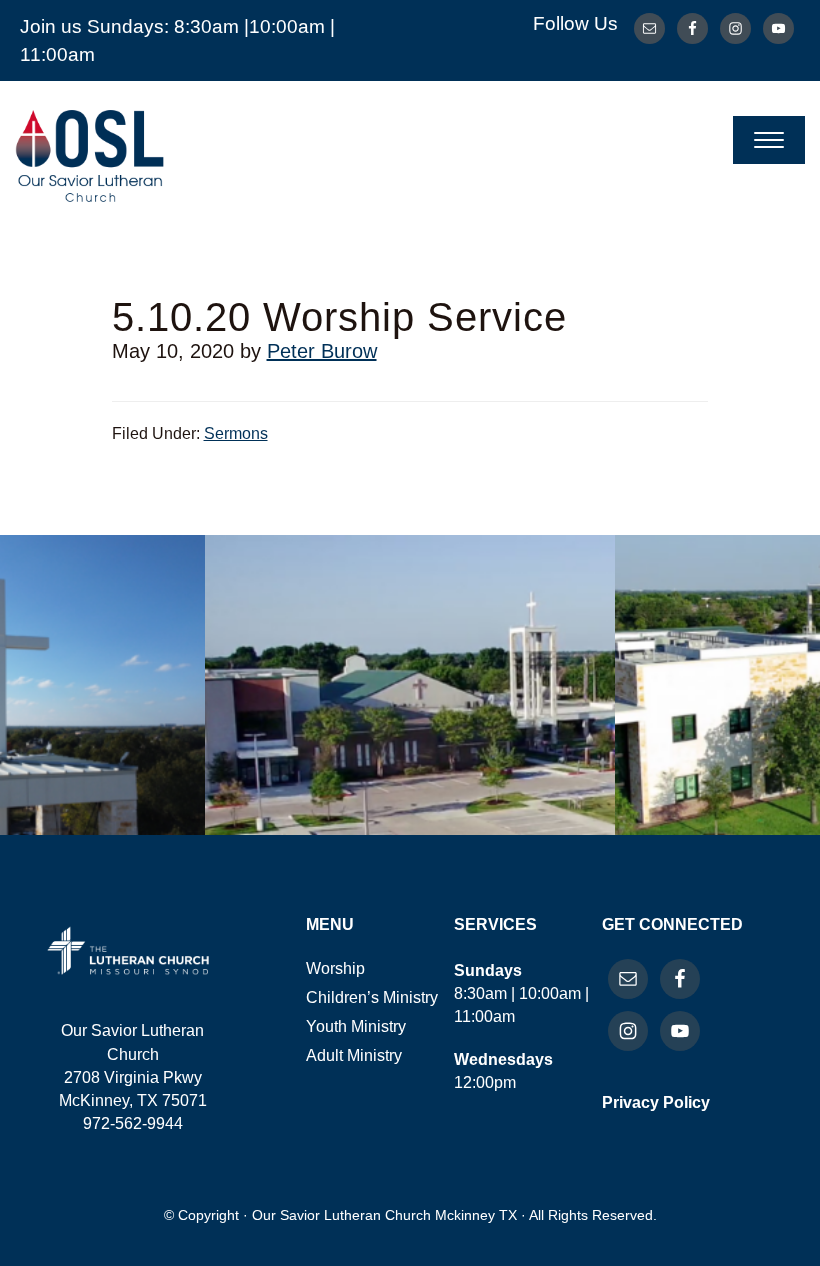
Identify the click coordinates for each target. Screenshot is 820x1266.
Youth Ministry (356, 1026)
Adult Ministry (354, 1055)
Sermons (236, 433)
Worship (335, 968)
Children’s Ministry (372, 997)
